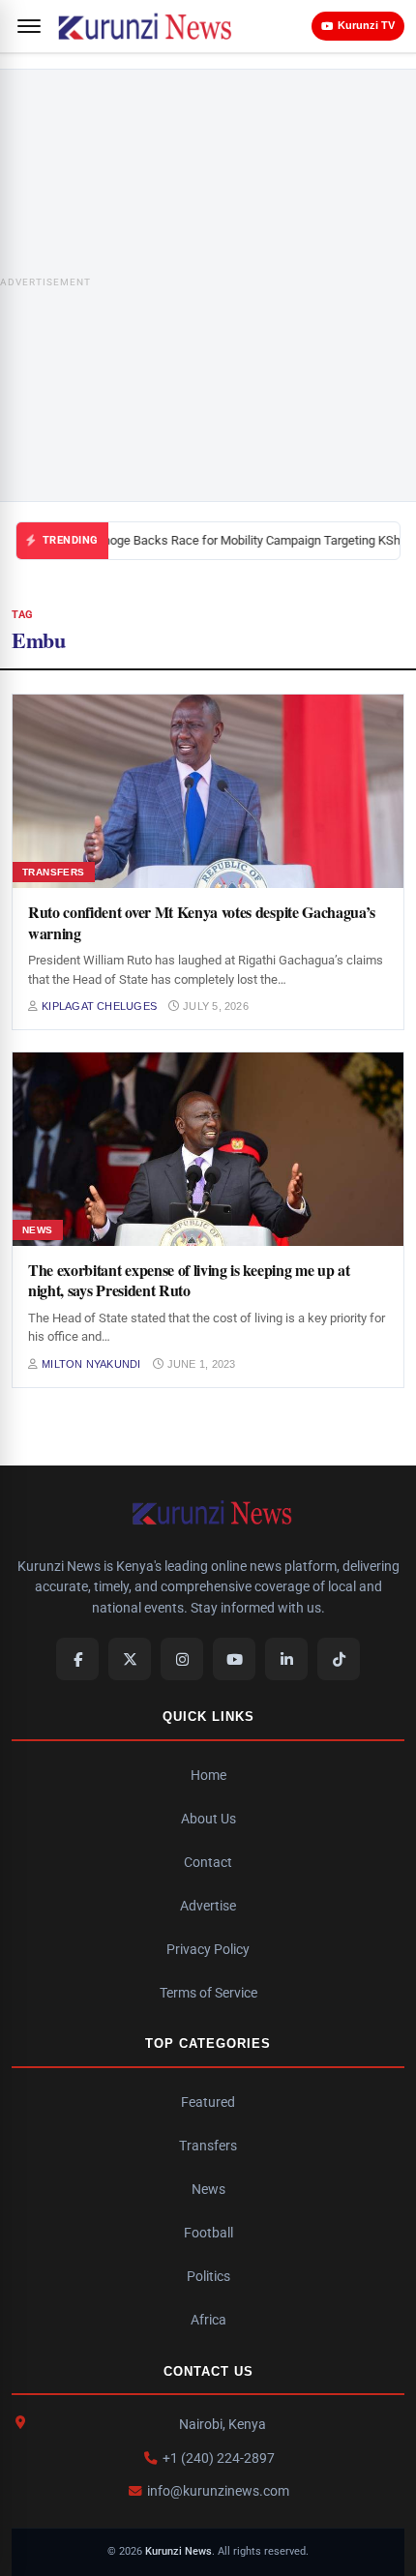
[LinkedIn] (286, 1659)
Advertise (208, 1906)
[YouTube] (234, 1659)
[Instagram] (182, 1659)
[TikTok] (339, 1659)
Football (208, 2233)
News (208, 2189)
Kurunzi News (178, 2551)
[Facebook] (77, 1659)
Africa (208, 2320)
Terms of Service (208, 1993)
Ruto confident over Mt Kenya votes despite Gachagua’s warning (202, 922)
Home (208, 1775)
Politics (208, 2276)
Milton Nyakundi (91, 1364)
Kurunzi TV (366, 25)
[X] (130, 1659)
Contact (208, 1862)
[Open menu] (29, 26)
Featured (208, 2102)
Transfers (208, 2146)
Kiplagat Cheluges (99, 1006)
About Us (208, 1819)
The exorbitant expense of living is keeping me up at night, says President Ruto (189, 1280)
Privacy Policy (208, 1949)
